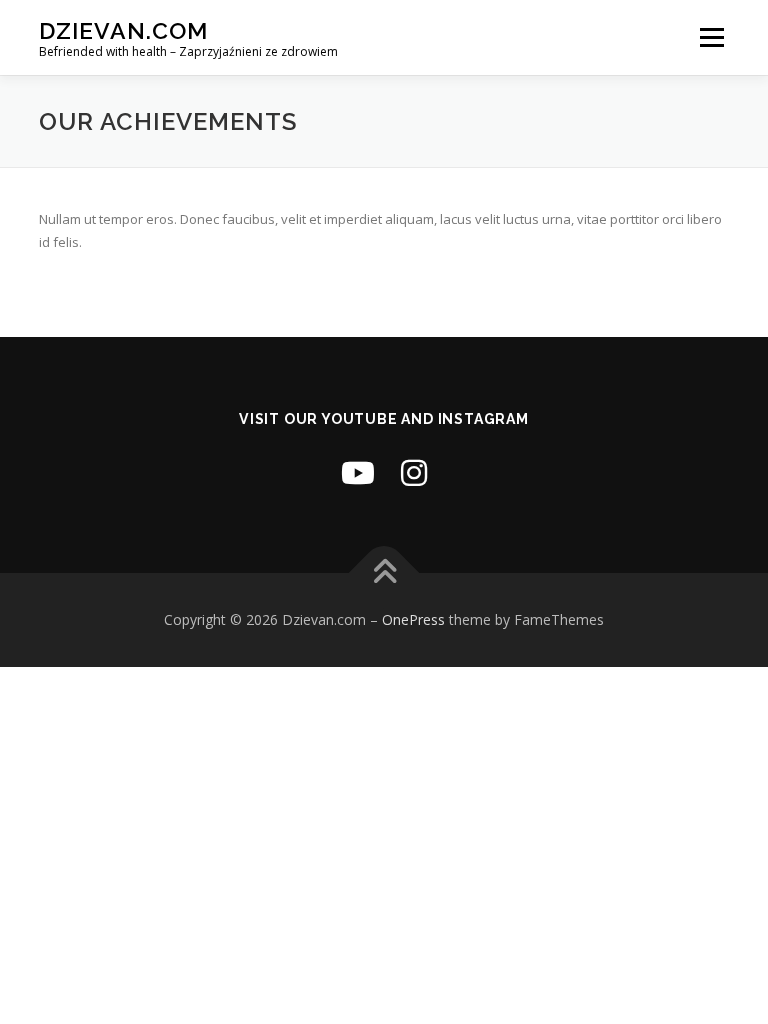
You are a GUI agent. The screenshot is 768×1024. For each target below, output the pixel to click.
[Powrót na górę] (384, 573)
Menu (711, 37)
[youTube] (358, 472)
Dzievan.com (123, 30)
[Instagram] (414, 472)
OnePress (413, 619)
